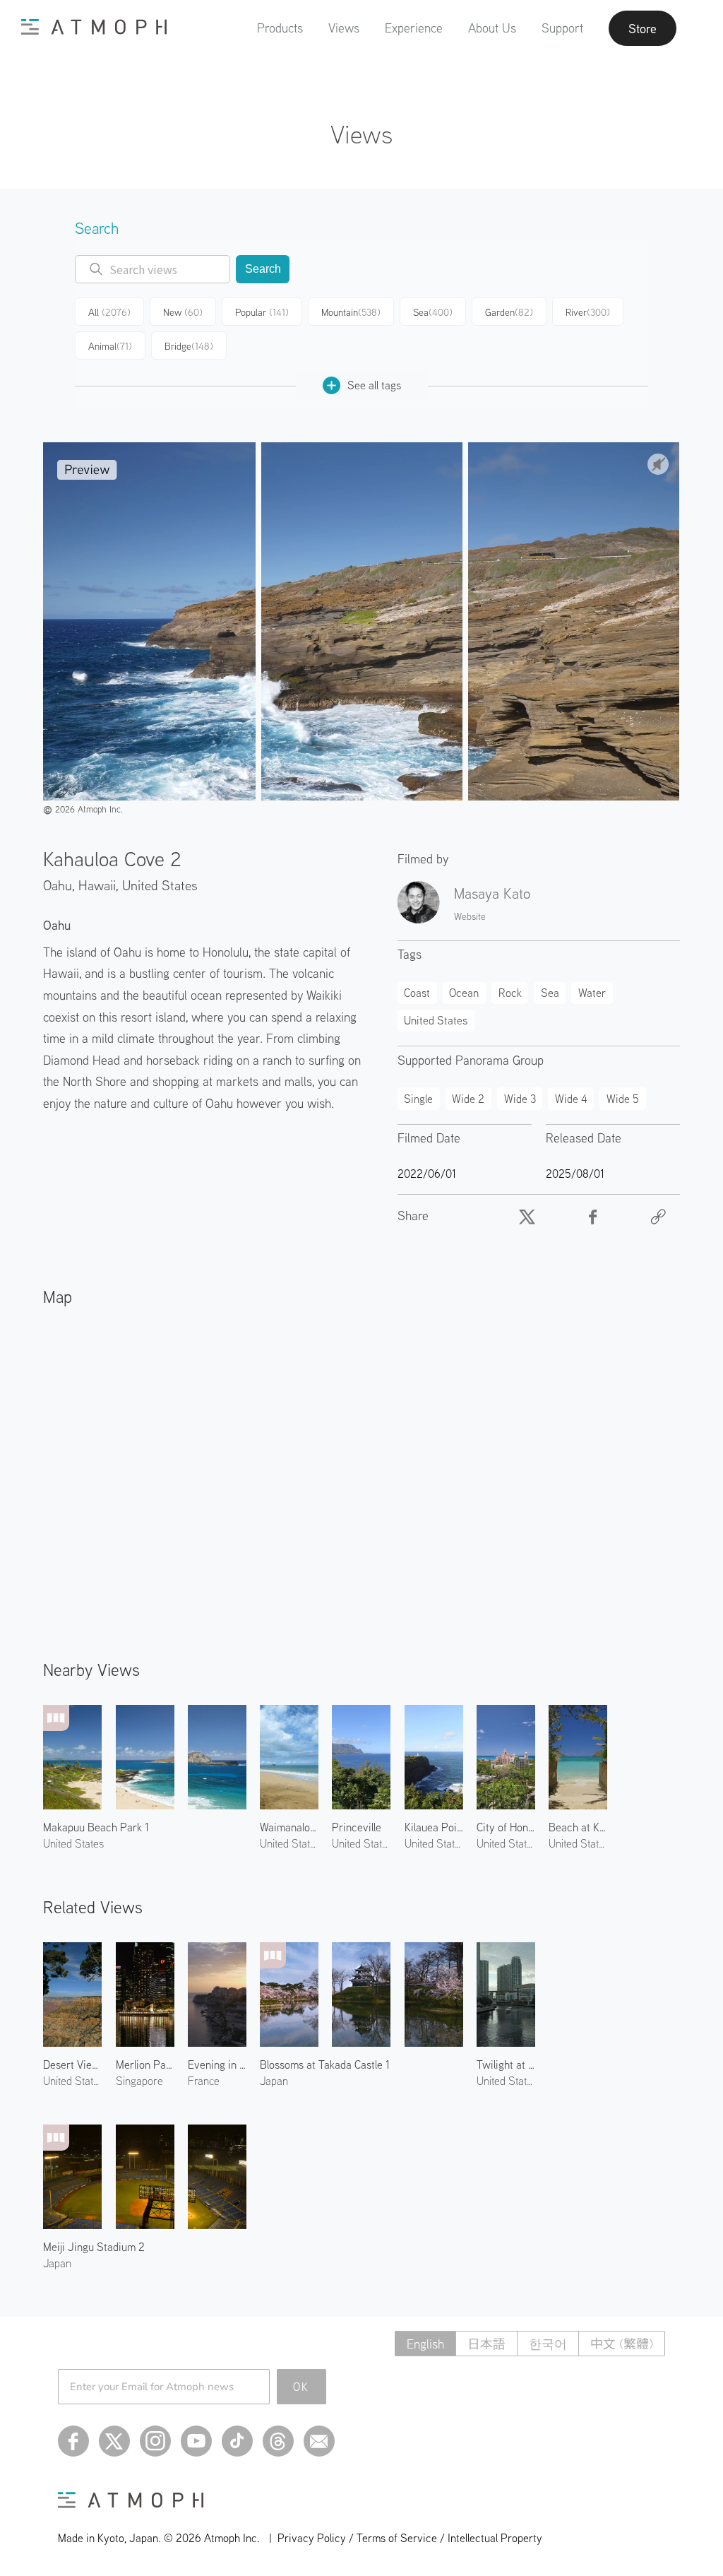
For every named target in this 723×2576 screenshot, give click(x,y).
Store (643, 28)
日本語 (486, 2344)
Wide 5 (623, 1099)
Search (263, 269)
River (588, 312)
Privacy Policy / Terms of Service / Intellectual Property (410, 2538)
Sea (433, 312)
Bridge (189, 346)
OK (301, 2387)
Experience (414, 28)
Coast (417, 993)
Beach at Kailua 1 (578, 1827)
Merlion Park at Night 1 (145, 2064)
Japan (274, 2081)
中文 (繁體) (622, 2344)
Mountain (351, 312)
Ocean (464, 993)
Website (470, 916)
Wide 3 (520, 1099)
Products (280, 28)
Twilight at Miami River (506, 2064)
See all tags (374, 385)
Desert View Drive (72, 2064)
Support (562, 28)
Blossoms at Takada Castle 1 (325, 2064)
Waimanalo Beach (289, 1827)
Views (344, 28)
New (183, 312)
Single (418, 1099)
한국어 (548, 2344)
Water (592, 993)
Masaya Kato (492, 893)
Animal (110, 346)
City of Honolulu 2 (506, 1827)
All (109, 312)
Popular (262, 312)
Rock (510, 993)
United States (160, 885)
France (204, 2081)
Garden (509, 312)
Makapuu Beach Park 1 (96, 1827)
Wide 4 (571, 1099)
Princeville (357, 1827)
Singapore (139, 2081)
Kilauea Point (434, 1827)
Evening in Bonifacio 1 (217, 2064)
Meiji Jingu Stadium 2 (94, 2247)
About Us (492, 28)
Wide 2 (468, 1099)
